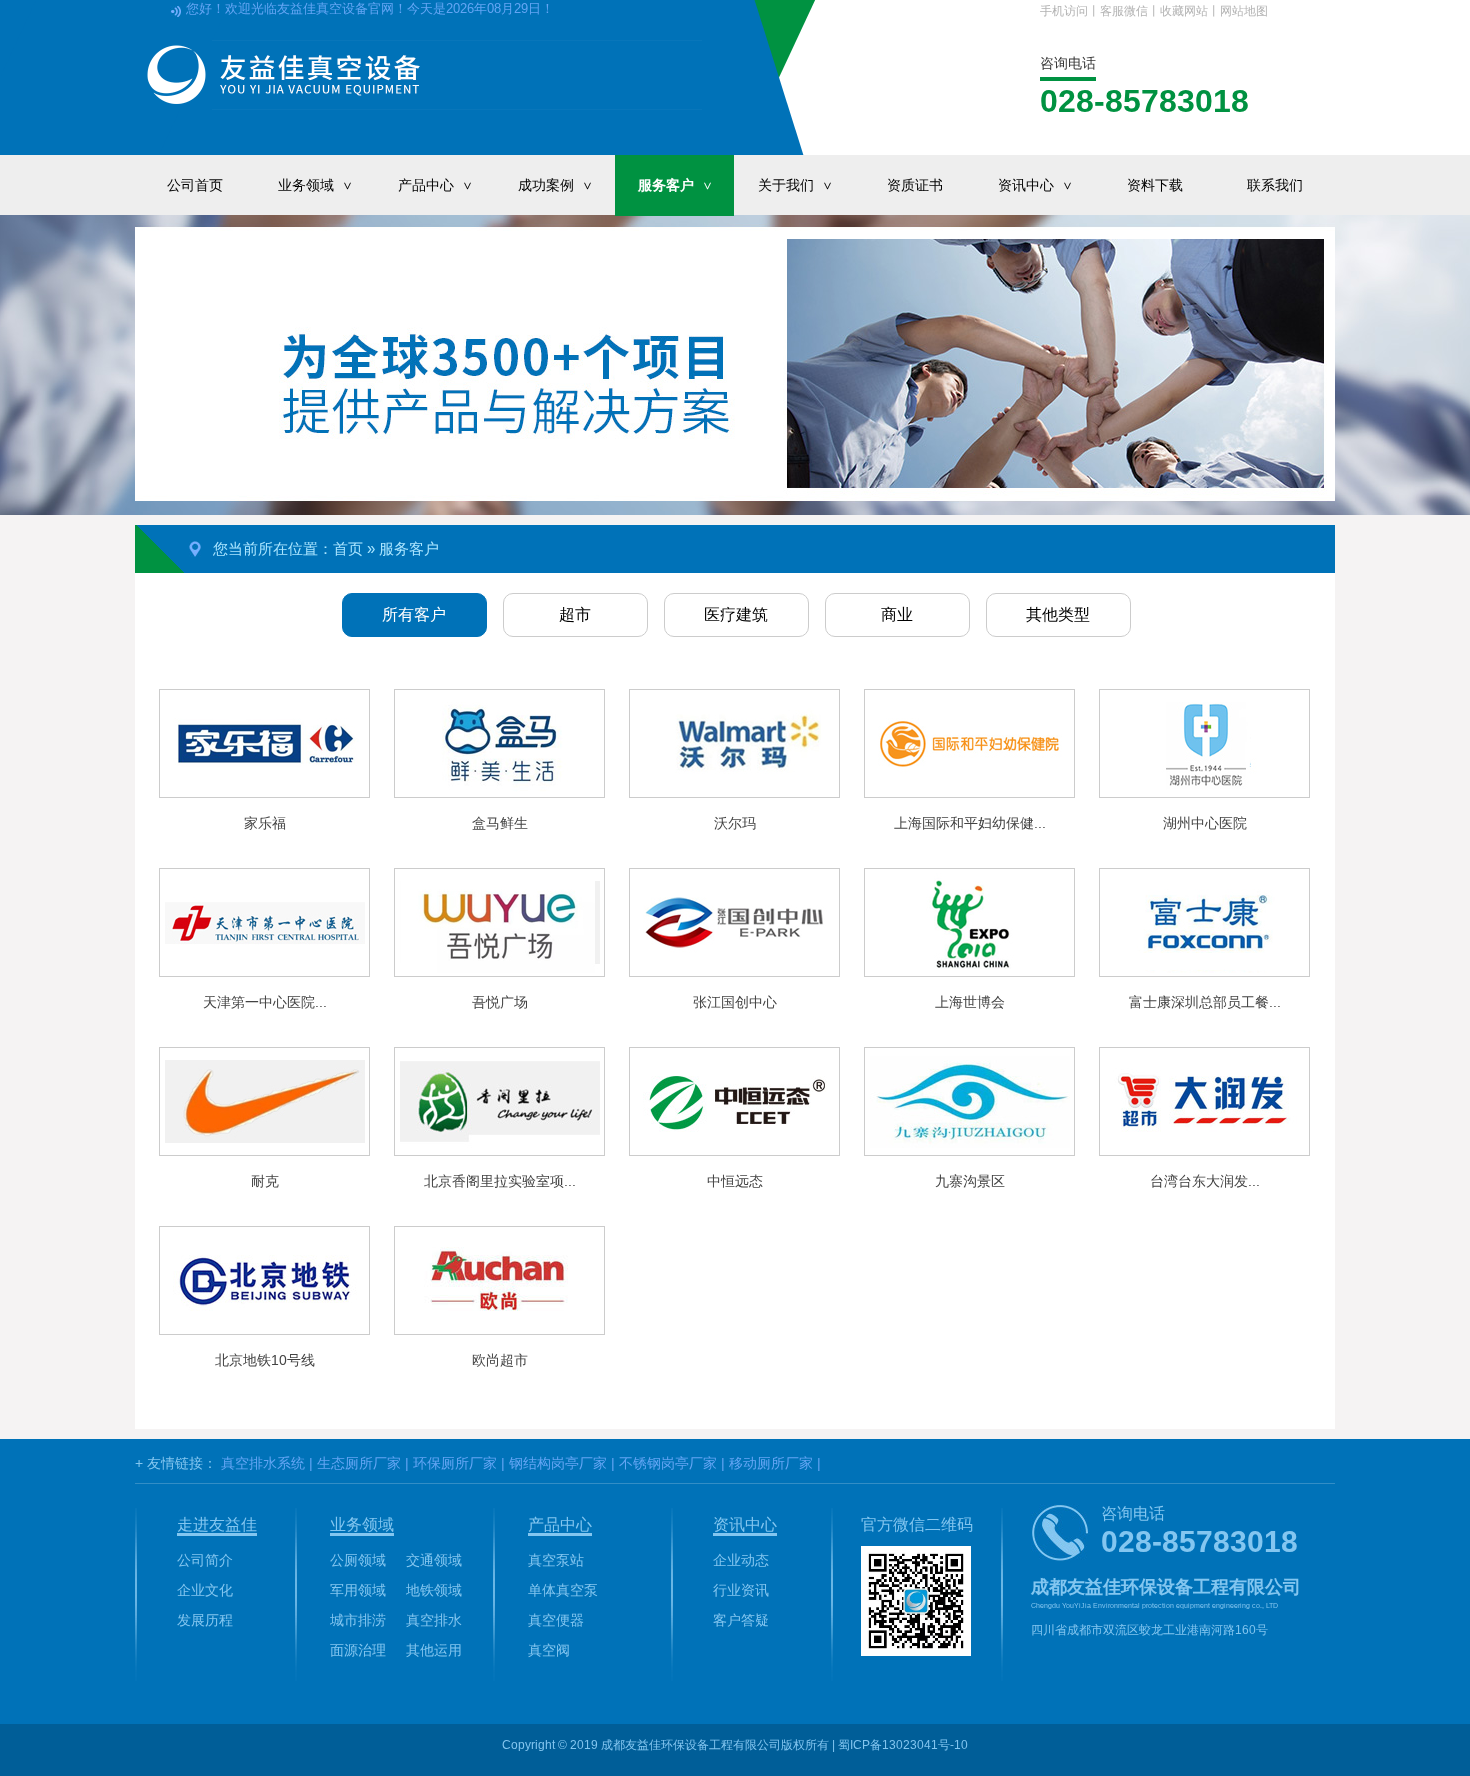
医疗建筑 (736, 614)
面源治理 (358, 1650)
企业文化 (205, 1590)
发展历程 (205, 1620)
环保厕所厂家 (455, 1463)
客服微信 (1124, 11)
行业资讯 (741, 1590)
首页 (348, 548)
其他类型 (1058, 614)
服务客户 (676, 185)
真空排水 (434, 1620)
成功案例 (556, 185)
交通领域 (434, 1560)
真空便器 (556, 1620)
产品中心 (436, 185)
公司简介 (205, 1560)
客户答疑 (741, 1620)
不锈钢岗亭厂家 (668, 1463)
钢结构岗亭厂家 (558, 1463)
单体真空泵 (563, 1590)
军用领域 (358, 1590)
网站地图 (1244, 11)
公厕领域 (358, 1560)
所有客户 (414, 614)
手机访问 (1064, 11)
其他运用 (434, 1650)
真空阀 (549, 1650)
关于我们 (796, 185)
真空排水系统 (263, 1463)
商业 (897, 614)
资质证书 (915, 185)
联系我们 (1275, 185)
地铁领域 (434, 1590)
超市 (575, 614)
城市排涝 (358, 1620)
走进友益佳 (217, 1524)
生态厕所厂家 (359, 1463)
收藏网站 (1184, 11)
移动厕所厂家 (771, 1463)
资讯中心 (1036, 185)
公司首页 (195, 185)
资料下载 (1155, 185)
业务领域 (316, 185)
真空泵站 (556, 1560)
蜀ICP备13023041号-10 (903, 1745)
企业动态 (741, 1560)
